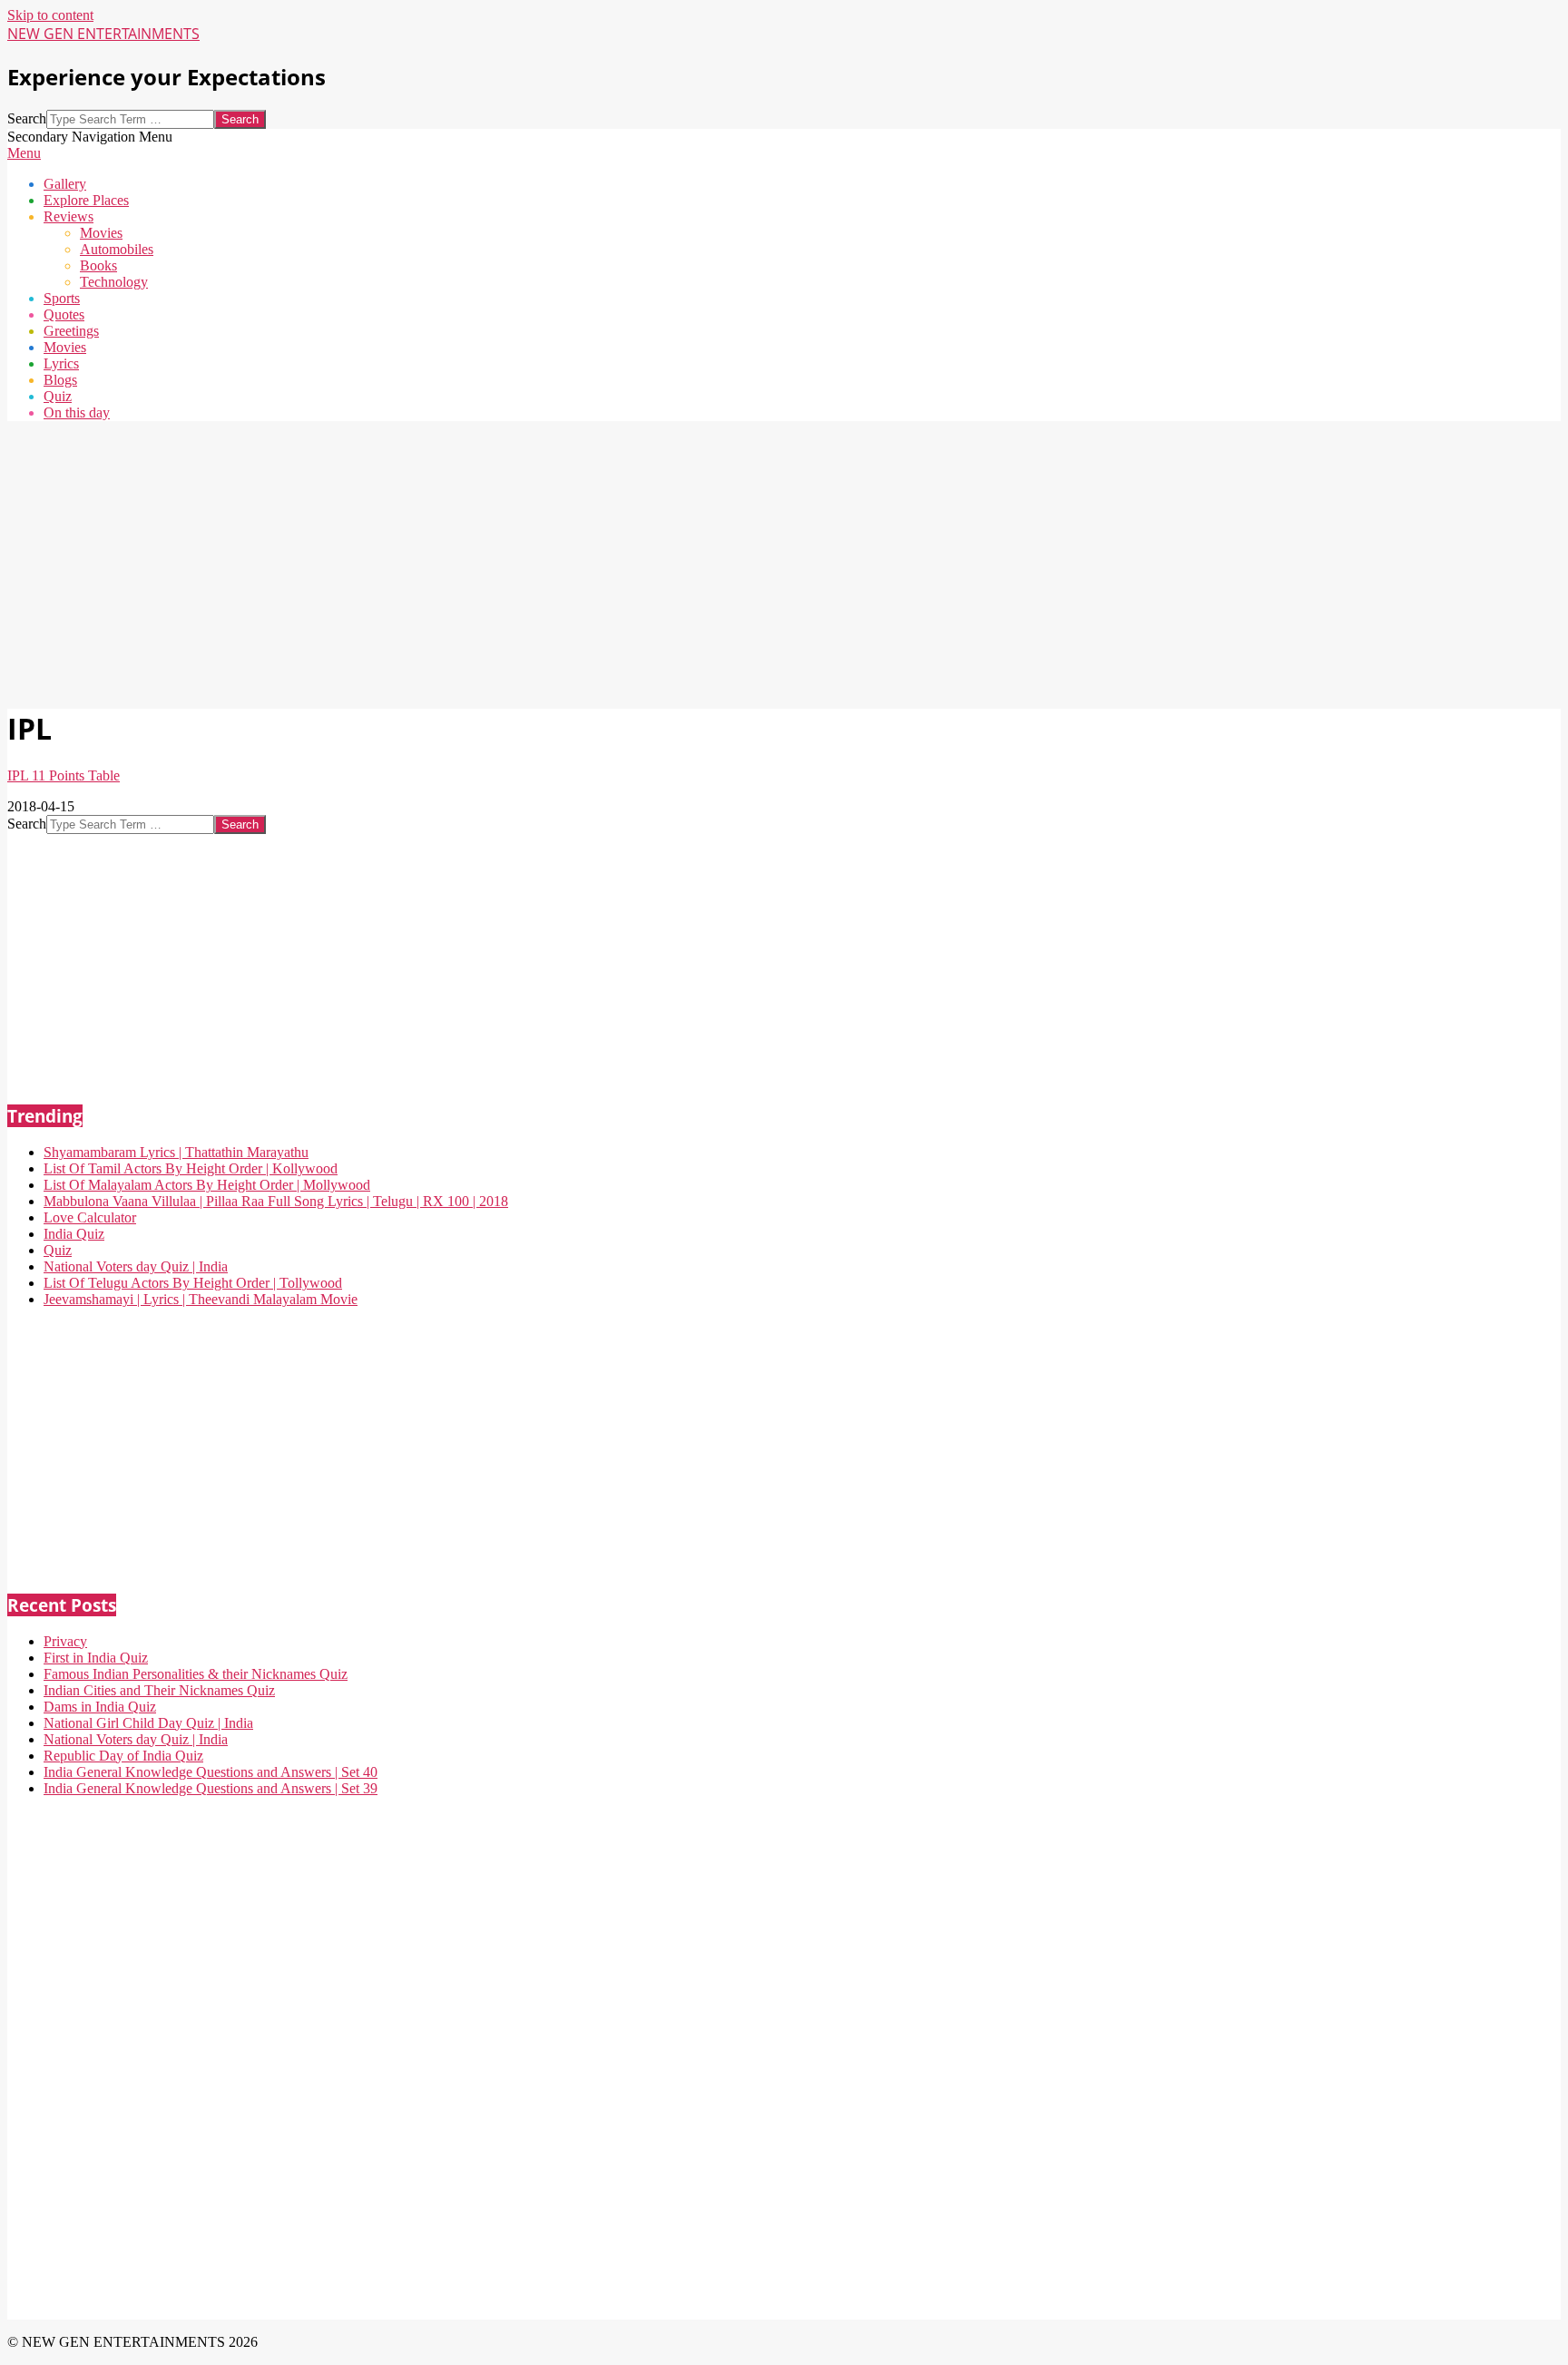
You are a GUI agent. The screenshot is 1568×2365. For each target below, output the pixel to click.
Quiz (58, 1250)
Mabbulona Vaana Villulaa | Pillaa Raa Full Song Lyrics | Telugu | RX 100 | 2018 (276, 1201)
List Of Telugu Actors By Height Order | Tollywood (193, 1283)
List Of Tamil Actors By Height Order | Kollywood (191, 1168)
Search (27, 118)
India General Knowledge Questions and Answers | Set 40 (211, 1772)
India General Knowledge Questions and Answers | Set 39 (211, 1788)
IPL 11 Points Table (64, 775)
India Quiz (74, 1234)
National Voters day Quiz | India (136, 1266)
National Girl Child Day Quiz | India (148, 1723)
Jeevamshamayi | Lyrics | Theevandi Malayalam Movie (201, 1299)
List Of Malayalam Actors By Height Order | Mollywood (207, 1185)
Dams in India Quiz (100, 1707)
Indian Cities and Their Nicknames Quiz (159, 1690)
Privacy (65, 1641)
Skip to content (50, 15)
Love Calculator (90, 1217)
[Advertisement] (552, 563)
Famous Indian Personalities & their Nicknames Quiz (196, 1674)
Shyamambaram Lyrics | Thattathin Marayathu (176, 1152)
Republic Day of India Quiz (123, 1756)
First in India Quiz (96, 1658)
